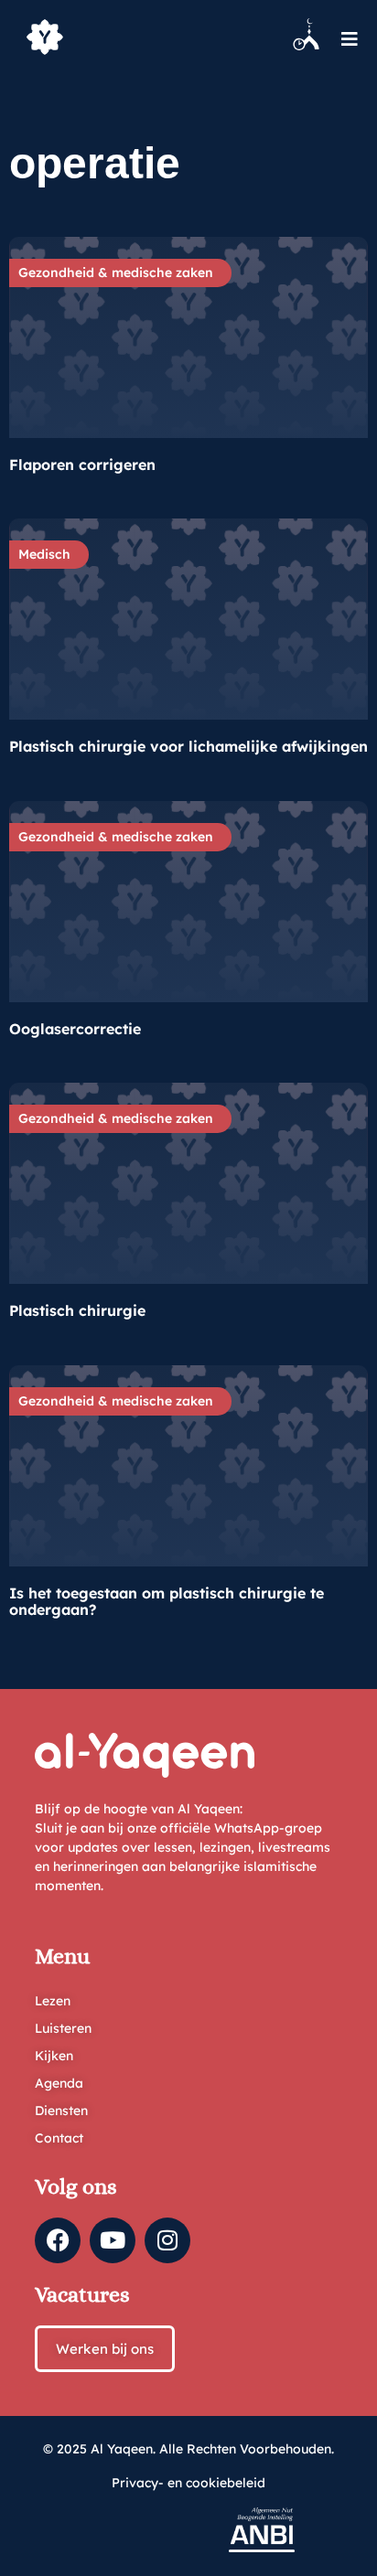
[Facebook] (58, 2240)
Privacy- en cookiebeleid (188, 2483)
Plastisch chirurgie (77, 1310)
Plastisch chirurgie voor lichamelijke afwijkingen (188, 746)
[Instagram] (167, 2240)
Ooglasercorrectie (75, 1029)
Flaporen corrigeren (82, 465)
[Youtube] (113, 2240)
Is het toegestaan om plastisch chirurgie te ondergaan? (167, 1601)
